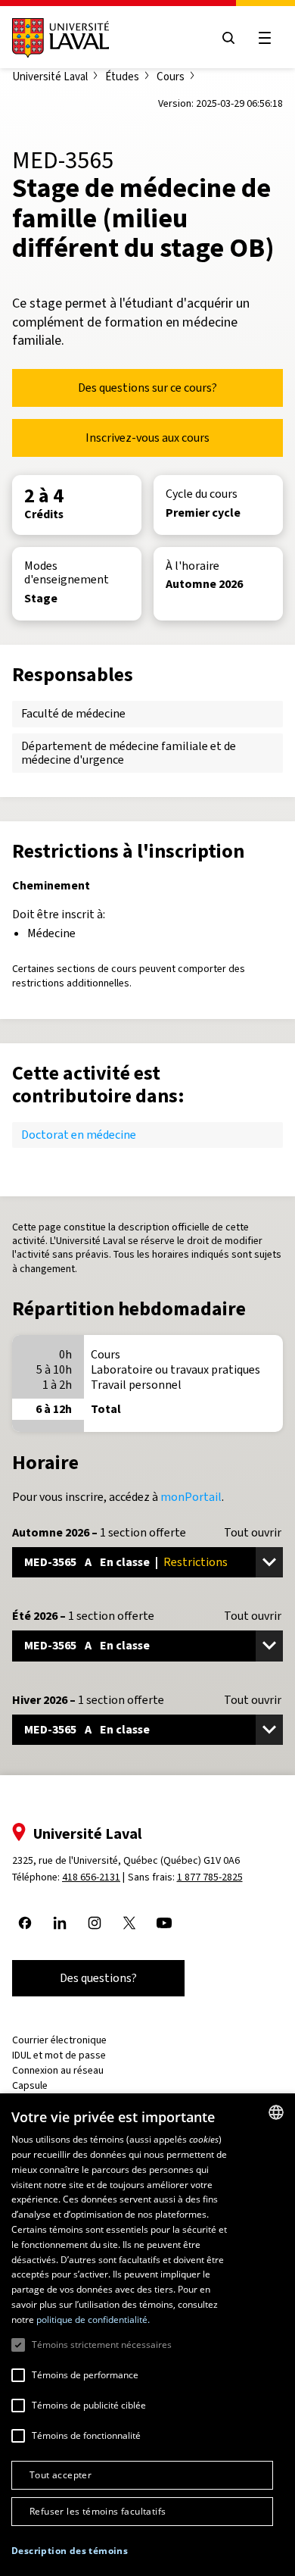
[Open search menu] (228, 38)
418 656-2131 (91, 1877)
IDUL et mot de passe (59, 2055)
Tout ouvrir (253, 1533)
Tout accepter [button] (61, 2475)
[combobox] (276, 2112)
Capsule (30, 2085)
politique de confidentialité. (93, 2320)
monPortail (191, 1497)
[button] (70, 2551)
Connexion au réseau (58, 2070)
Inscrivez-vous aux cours (147, 438)
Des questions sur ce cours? (147, 388)
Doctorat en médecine (79, 1135)
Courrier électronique (59, 2040)
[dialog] (147, 2335)
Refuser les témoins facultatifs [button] (98, 2511)
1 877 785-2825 (210, 1877)
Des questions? (98, 1978)
